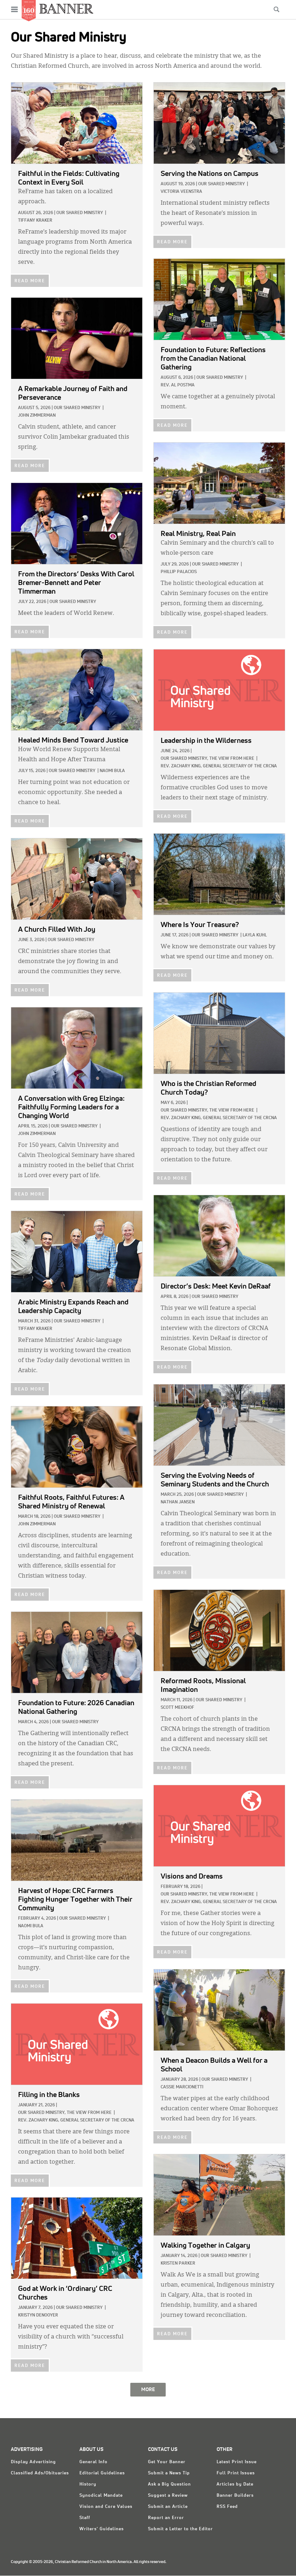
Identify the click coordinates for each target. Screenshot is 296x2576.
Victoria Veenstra (181, 192)
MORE (148, 2390)
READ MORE (30, 281)
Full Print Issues (236, 2473)
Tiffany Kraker (35, 221)
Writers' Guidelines (102, 2529)
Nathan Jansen (178, 1502)
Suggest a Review (168, 2496)
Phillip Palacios (179, 572)
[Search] (277, 9)
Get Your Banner (167, 2462)
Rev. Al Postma (178, 385)
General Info (93, 2462)
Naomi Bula (112, 771)
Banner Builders (235, 2496)
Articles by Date (235, 2484)
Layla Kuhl (255, 935)
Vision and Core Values (106, 2507)
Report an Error (166, 2518)
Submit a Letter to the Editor (180, 2529)
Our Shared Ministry (80, 213)
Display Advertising (33, 2462)
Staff (85, 2518)
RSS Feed (227, 2507)
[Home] (66, 8)
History (88, 2484)
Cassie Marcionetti (182, 2087)
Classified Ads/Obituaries (40, 2473)
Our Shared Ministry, (184, 759)
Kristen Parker (178, 2264)
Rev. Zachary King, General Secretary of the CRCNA (219, 766)
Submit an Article (168, 2507)
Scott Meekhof (177, 1708)
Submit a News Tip (169, 2473)
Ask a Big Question (169, 2484)
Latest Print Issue (237, 2462)
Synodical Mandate (101, 2496)
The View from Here (232, 759)
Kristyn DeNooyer (38, 2315)
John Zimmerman (37, 416)
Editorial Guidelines (102, 2473)
